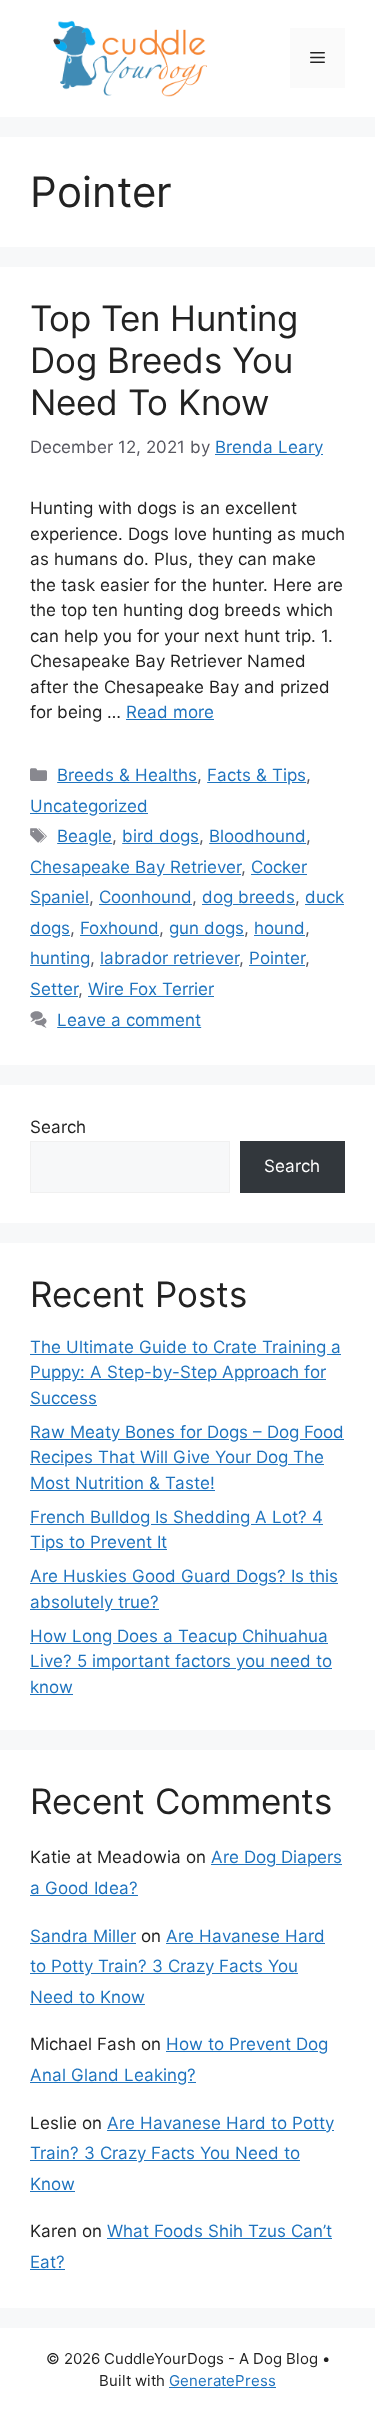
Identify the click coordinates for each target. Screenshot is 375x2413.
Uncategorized (89, 806)
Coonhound (145, 897)
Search (58, 1127)
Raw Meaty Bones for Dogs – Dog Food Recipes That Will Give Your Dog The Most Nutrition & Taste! (187, 1457)
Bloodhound (257, 836)
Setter (54, 989)
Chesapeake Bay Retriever (135, 867)
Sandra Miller (83, 1936)
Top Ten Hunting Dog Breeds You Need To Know (164, 360)
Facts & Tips (256, 775)
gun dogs (206, 928)
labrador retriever (169, 958)
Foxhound (119, 928)
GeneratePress (222, 2380)
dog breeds (248, 897)
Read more (170, 712)
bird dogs (160, 836)
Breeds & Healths (127, 775)
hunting (60, 958)
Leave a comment (129, 1020)
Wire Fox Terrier (151, 989)
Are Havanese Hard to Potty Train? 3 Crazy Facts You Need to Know (177, 1966)
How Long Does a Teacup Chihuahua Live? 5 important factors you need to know (181, 1661)
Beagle (84, 836)
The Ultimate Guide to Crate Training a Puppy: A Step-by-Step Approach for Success (185, 1372)
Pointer (277, 958)
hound (279, 928)
